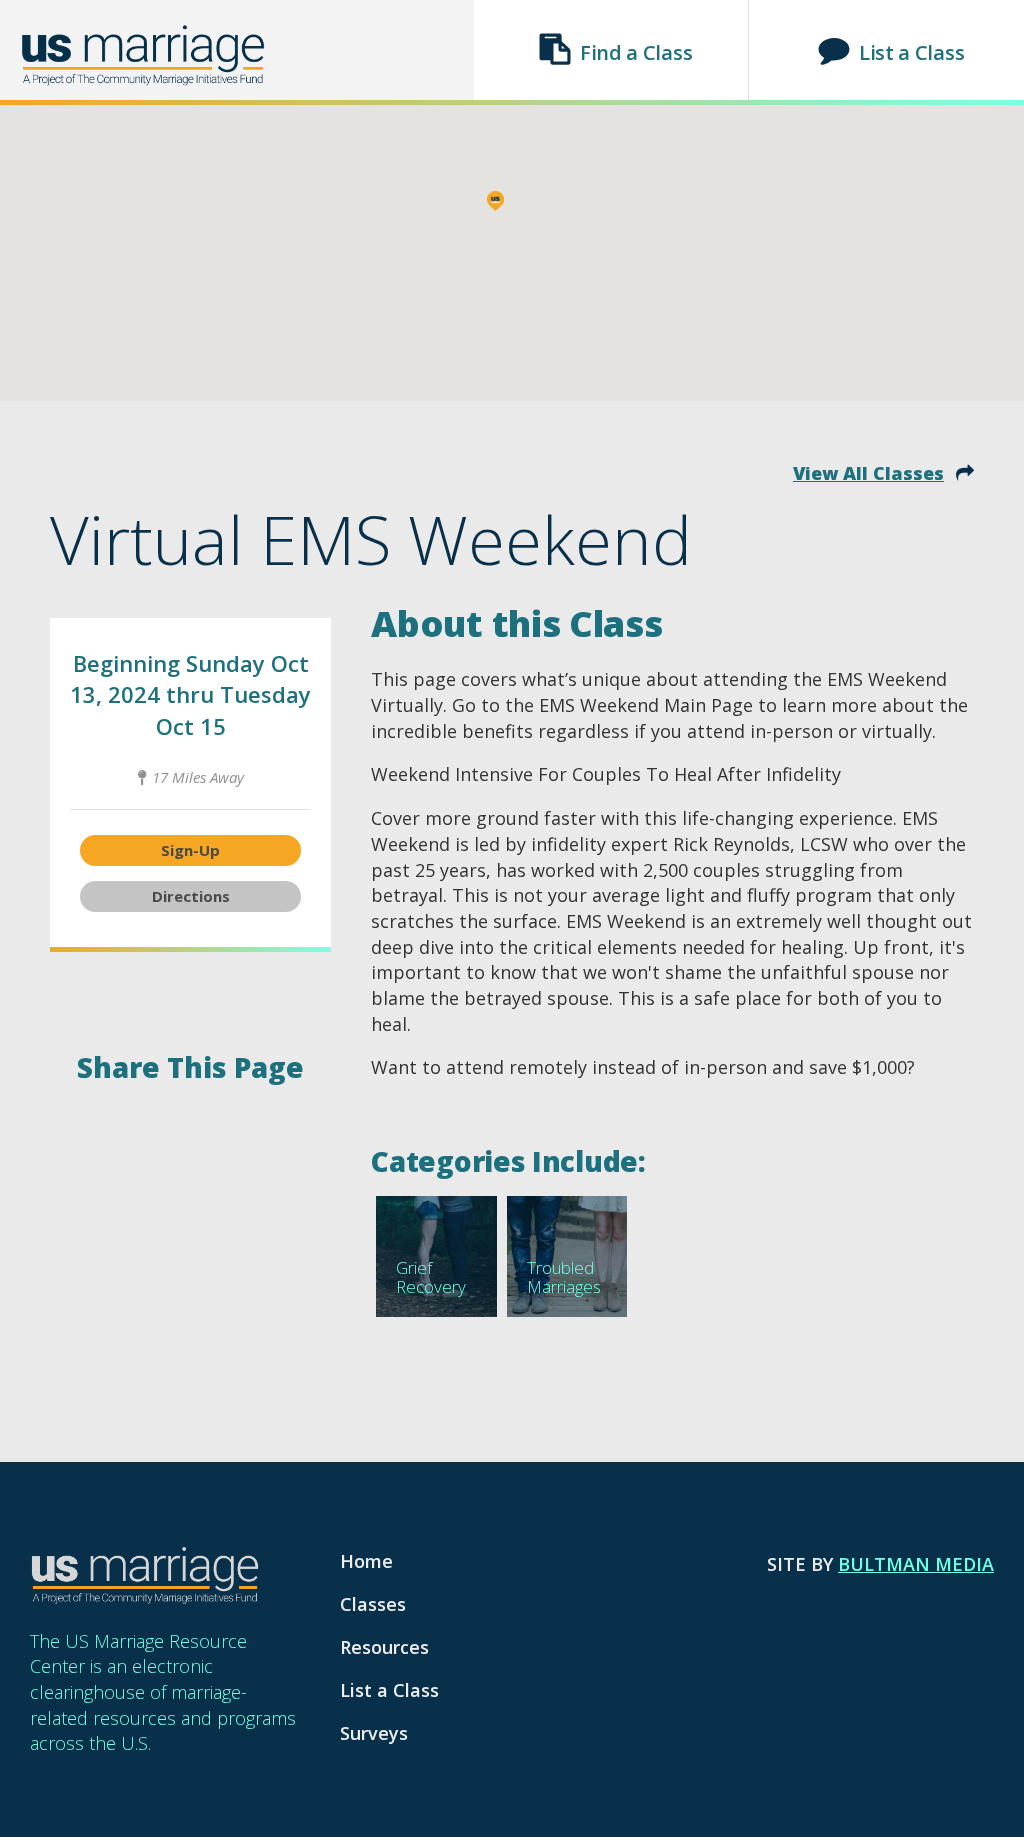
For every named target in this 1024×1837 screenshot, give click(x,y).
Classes (373, 1604)
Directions (191, 896)
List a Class (911, 52)
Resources (384, 1647)
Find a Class (636, 52)
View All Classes (868, 473)
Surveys (374, 1733)
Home (366, 1561)
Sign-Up (190, 850)
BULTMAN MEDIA (916, 1564)
